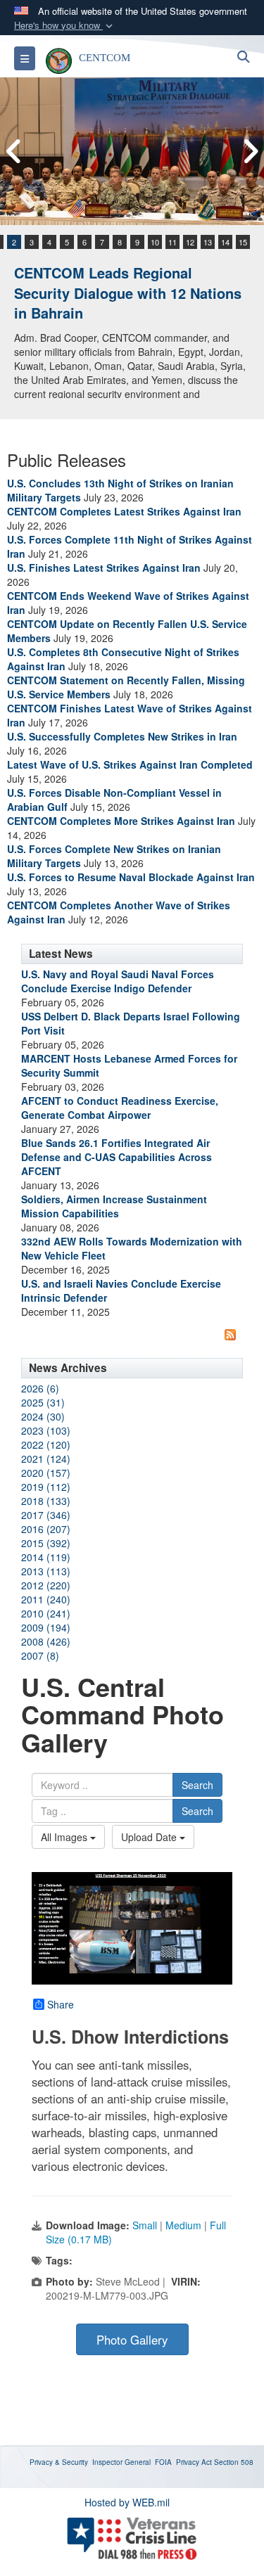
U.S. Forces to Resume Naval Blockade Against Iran (131, 877)
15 (243, 242)
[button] (65, 26)
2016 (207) (46, 1529)
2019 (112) (46, 1487)
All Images (65, 1837)
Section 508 (234, 2462)
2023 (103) (46, 1430)
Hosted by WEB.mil (127, 2502)
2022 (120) (46, 1444)
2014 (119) (46, 1557)
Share (61, 2004)
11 (172, 242)
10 (155, 242)
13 (208, 242)
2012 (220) (46, 1585)
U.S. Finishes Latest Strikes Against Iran (104, 568)
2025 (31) (43, 1402)
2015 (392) (46, 1543)
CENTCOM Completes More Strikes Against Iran (121, 821)
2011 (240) (46, 1599)
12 (190, 242)
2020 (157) (46, 1473)
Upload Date (150, 1837)
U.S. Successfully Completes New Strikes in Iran (122, 736)
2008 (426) (46, 1641)
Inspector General (121, 2462)
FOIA (163, 2462)
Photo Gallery (132, 2340)
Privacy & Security (59, 2462)
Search (197, 1785)
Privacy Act (194, 2462)
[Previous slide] (14, 152)
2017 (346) (46, 1515)
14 (225, 242)
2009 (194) (46, 1627)
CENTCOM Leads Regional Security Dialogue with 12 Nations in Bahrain (128, 293)
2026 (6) (40, 1388)
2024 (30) (43, 1416)
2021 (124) (46, 1459)
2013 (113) (46, 1571)
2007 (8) (40, 1655)
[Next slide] (250, 152)
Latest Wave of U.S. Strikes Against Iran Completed (130, 764)
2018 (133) (46, 1501)
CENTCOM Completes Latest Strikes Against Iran (124, 511)
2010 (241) (46, 1613)
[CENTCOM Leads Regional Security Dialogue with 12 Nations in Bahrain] (132, 151)
